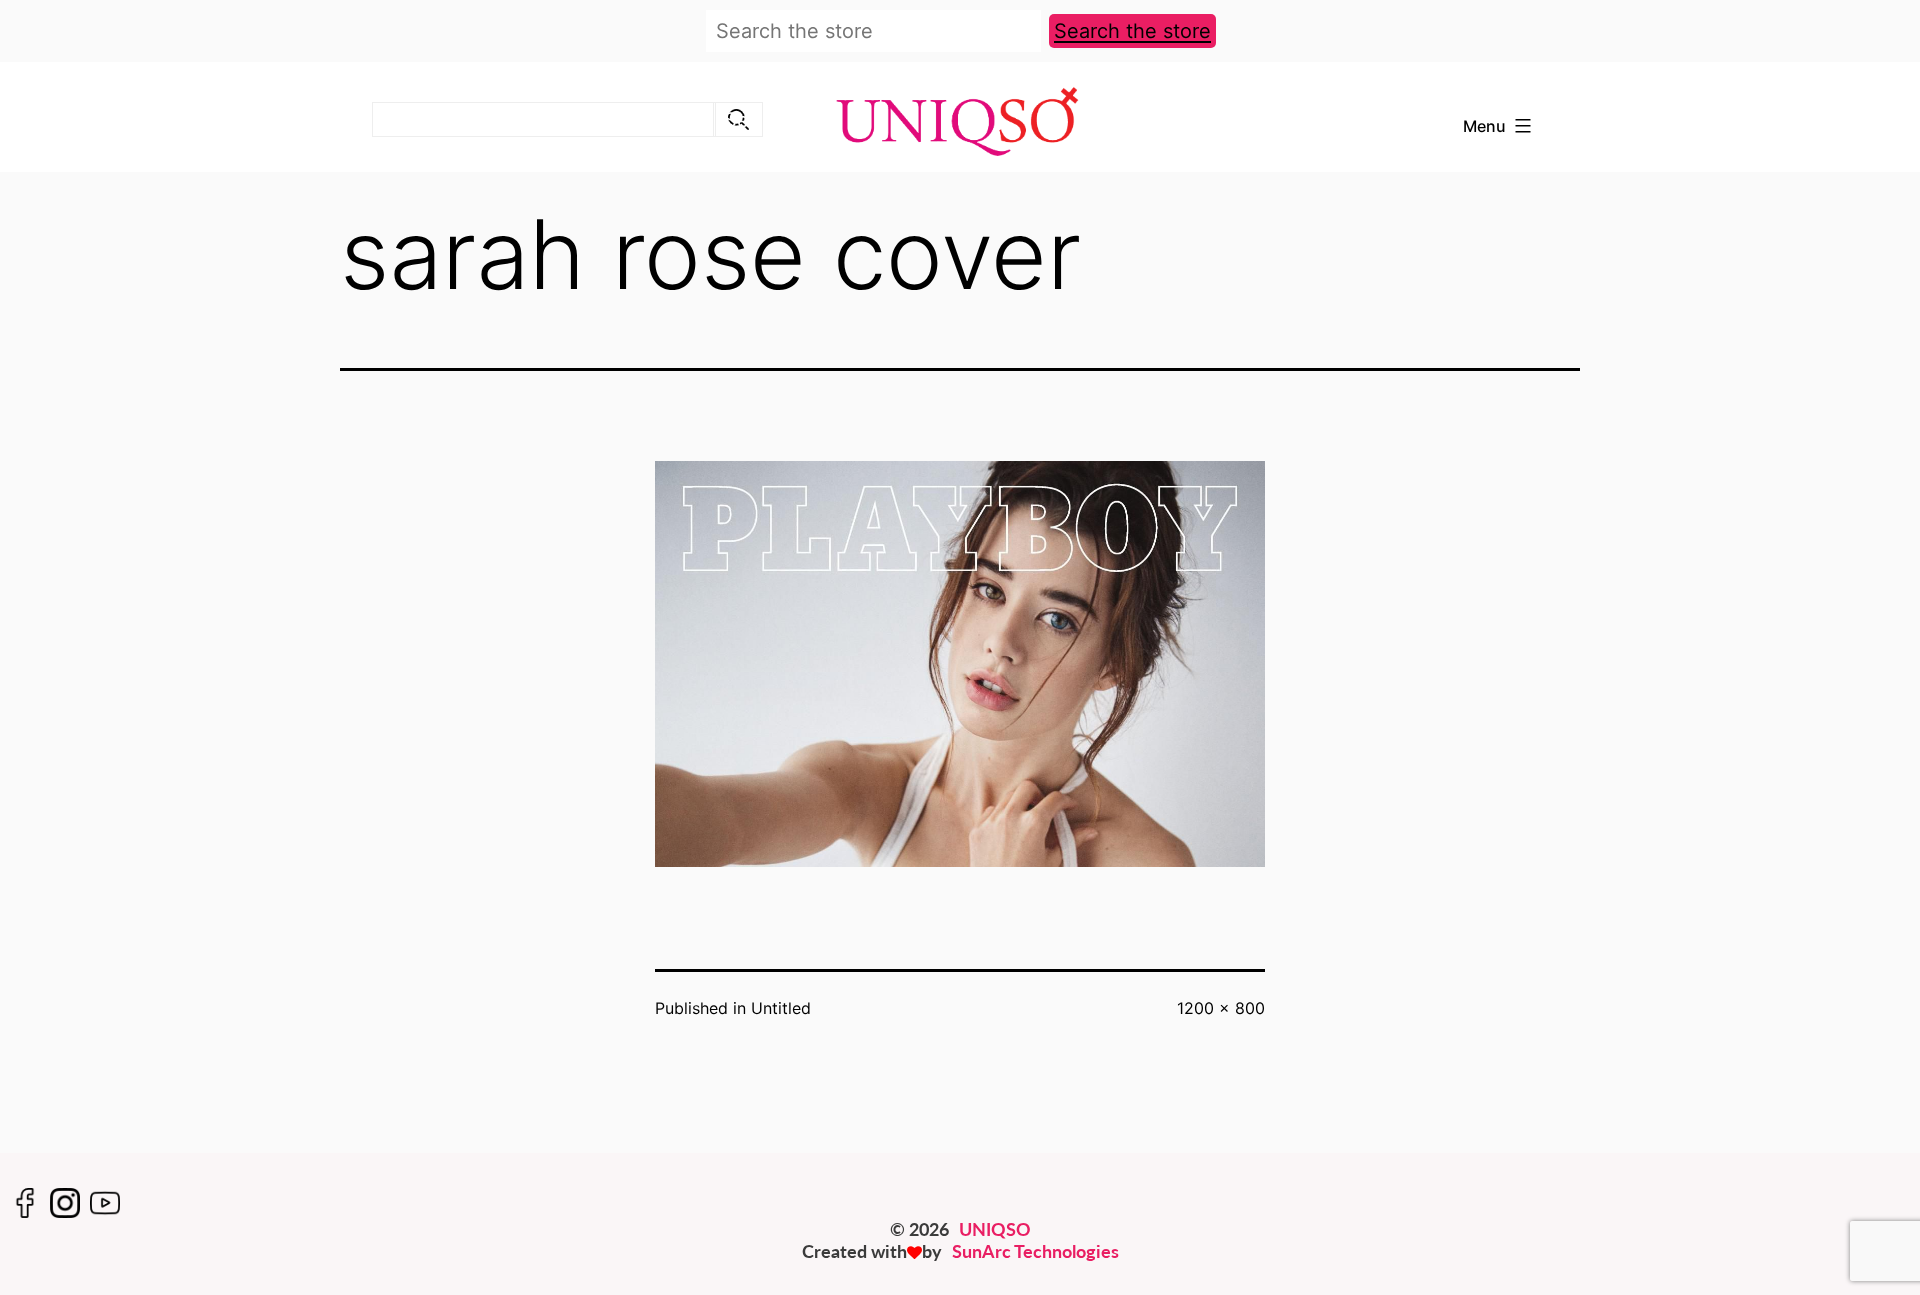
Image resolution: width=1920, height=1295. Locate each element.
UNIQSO (995, 1229)
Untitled (781, 1008)
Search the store (1132, 31)
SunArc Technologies (1035, 1251)
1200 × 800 (1221, 1008)
